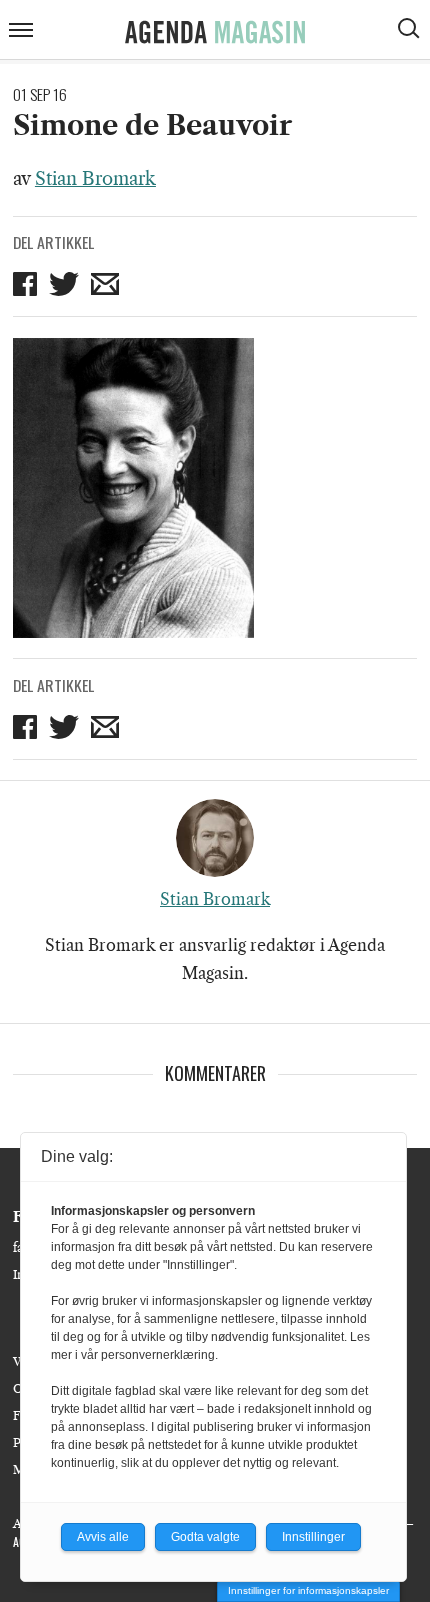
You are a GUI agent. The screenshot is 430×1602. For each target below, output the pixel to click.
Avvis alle (103, 1537)
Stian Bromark (95, 179)
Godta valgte (205, 1537)
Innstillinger (313, 1537)
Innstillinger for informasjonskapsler (308, 1590)
